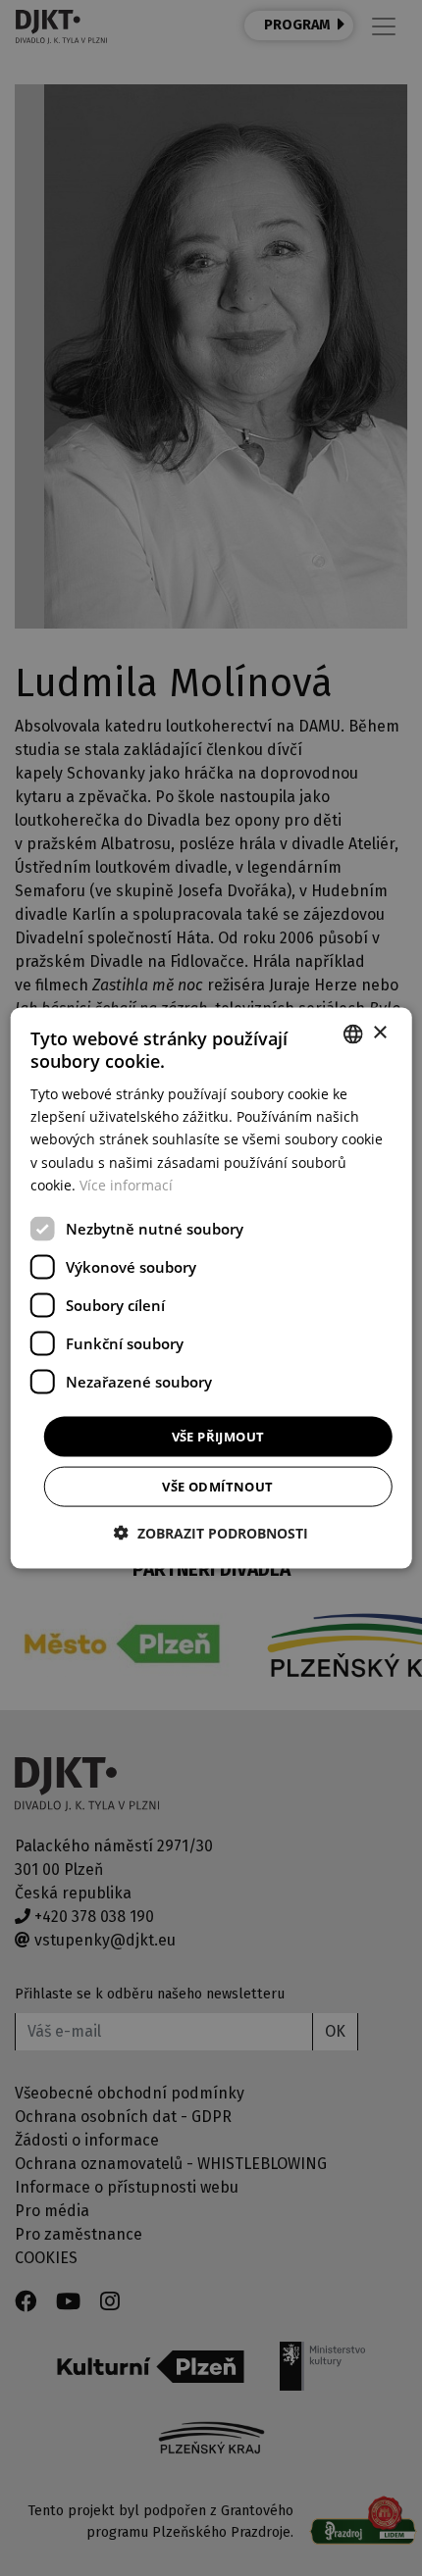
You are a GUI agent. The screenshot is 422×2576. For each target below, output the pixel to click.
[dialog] (211, 1288)
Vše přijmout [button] (218, 1436)
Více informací (126, 1184)
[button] (211, 1533)
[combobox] (352, 1034)
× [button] (379, 1033)
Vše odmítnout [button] (217, 1487)
